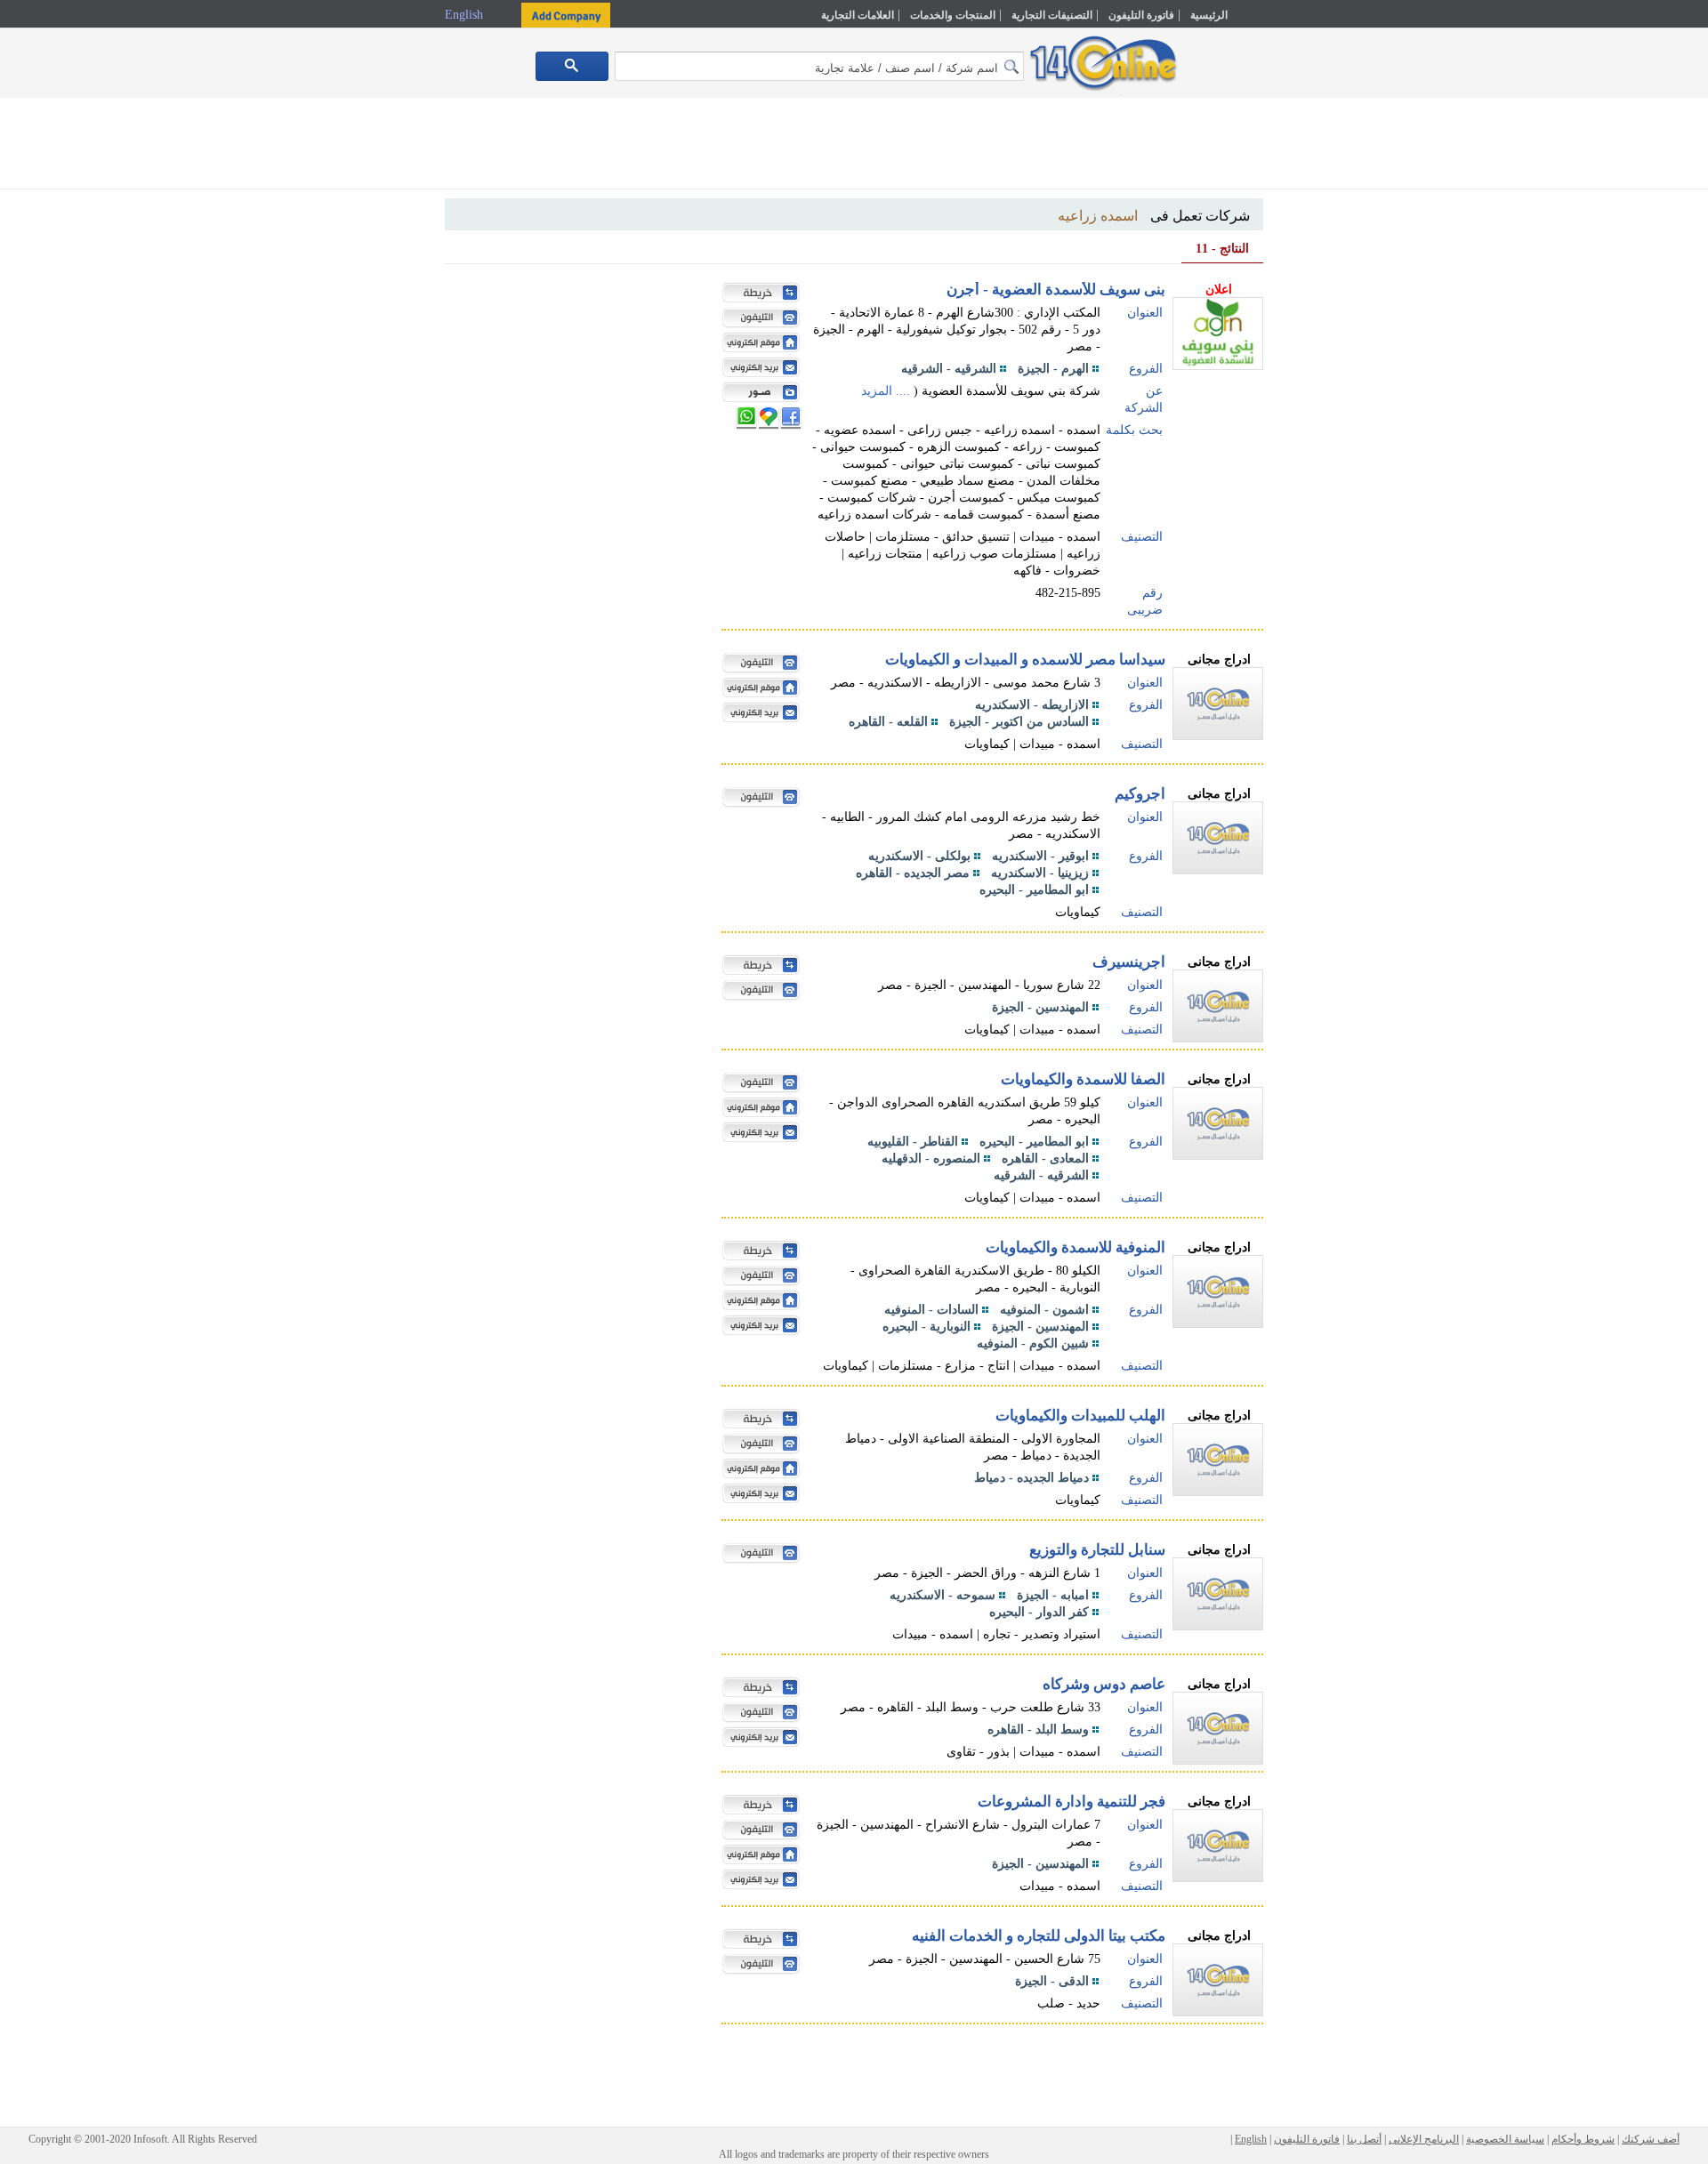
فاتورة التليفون (1141, 15)
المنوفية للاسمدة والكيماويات (1076, 1247)
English (466, 15)
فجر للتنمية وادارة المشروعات (1072, 1802)
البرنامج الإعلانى (1424, 2139)
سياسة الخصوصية (1505, 2139)
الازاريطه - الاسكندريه (1032, 705)
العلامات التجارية (858, 15)
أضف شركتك (1651, 2139)
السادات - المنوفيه (931, 1310)
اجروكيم (1140, 794)
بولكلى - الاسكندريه (919, 856)
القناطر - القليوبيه (913, 1142)
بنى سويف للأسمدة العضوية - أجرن (1056, 290)
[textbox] (819, 66)
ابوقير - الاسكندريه (1040, 856)
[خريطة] (757, 294)
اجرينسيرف (1129, 962)
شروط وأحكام (1583, 2139)
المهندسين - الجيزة (1040, 1007)
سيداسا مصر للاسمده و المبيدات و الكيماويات (1025, 660)
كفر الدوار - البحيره (1039, 1612)
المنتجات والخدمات (953, 15)
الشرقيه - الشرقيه (949, 369)
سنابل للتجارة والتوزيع (1097, 1550)
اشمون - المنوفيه (1044, 1310)
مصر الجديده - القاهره (913, 873)
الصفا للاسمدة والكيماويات (1083, 1079)
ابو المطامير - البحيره (1034, 890)
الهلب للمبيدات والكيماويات (1080, 1416)
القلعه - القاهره (888, 722)
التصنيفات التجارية (1052, 15)
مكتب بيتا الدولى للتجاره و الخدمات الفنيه (1039, 1936)
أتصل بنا (1364, 2139)
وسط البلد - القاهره (1038, 1730)
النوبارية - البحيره (927, 1327)
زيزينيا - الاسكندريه (1040, 873)
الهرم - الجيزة (1053, 369)
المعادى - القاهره (1045, 1158)
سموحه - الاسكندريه (943, 1595)
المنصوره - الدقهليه (931, 1158)
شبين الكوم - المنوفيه (1033, 1343)
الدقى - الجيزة (1052, 1981)
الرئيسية (1209, 15)
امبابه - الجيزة (1053, 1595)
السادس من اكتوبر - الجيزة (1019, 722)
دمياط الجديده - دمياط (1031, 1478)
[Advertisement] (1341, 380)
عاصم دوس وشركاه (1104, 1684)
